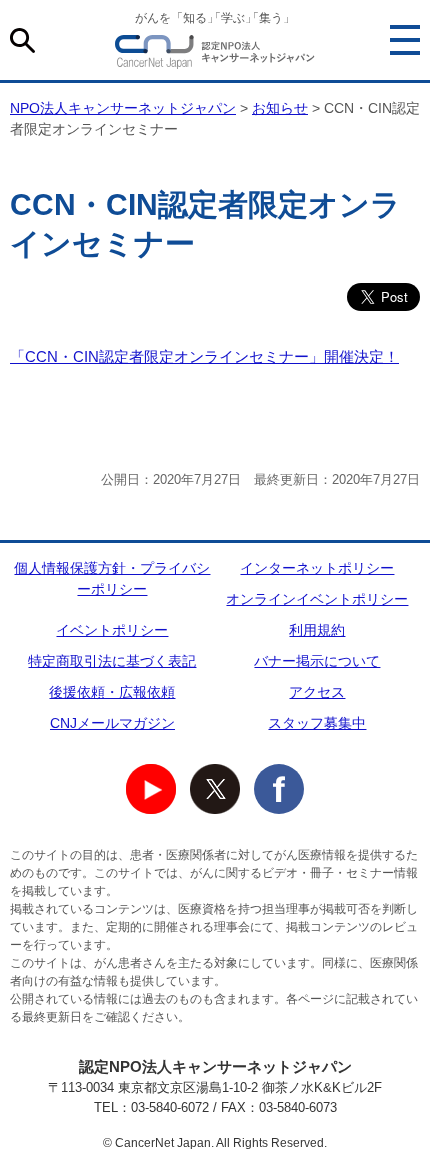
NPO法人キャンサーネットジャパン (215, 55)
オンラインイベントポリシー (317, 599)
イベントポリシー (112, 630)
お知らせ (280, 108)
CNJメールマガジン (112, 723)
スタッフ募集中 (317, 723)
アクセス (317, 692)
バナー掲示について (317, 661)
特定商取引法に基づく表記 (112, 661)
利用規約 (317, 630)
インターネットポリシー (317, 568)
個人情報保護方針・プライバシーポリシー (112, 578)
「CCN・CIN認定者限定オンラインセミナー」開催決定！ (204, 356)
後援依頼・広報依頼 (112, 692)
